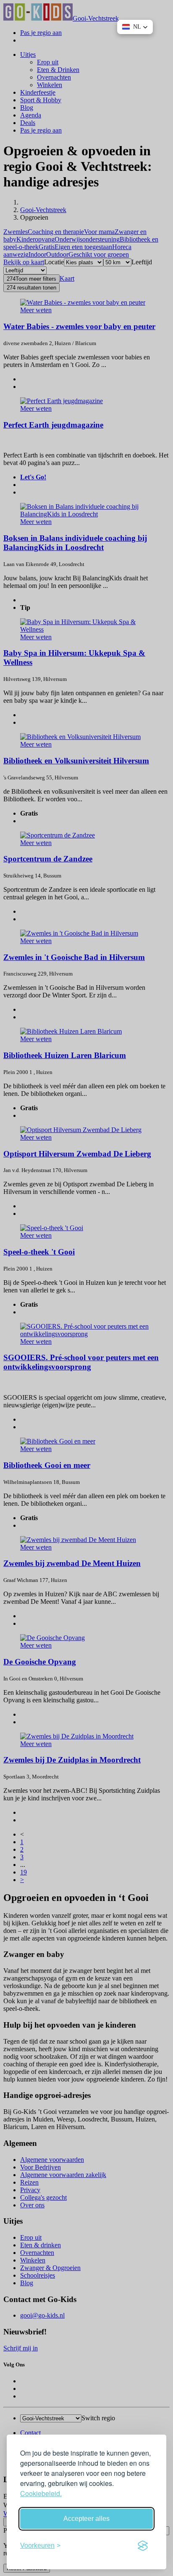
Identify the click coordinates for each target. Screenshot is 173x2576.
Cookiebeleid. (41, 2493)
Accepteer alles (86, 2519)
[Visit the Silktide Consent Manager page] (143, 2546)
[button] (135, 27)
